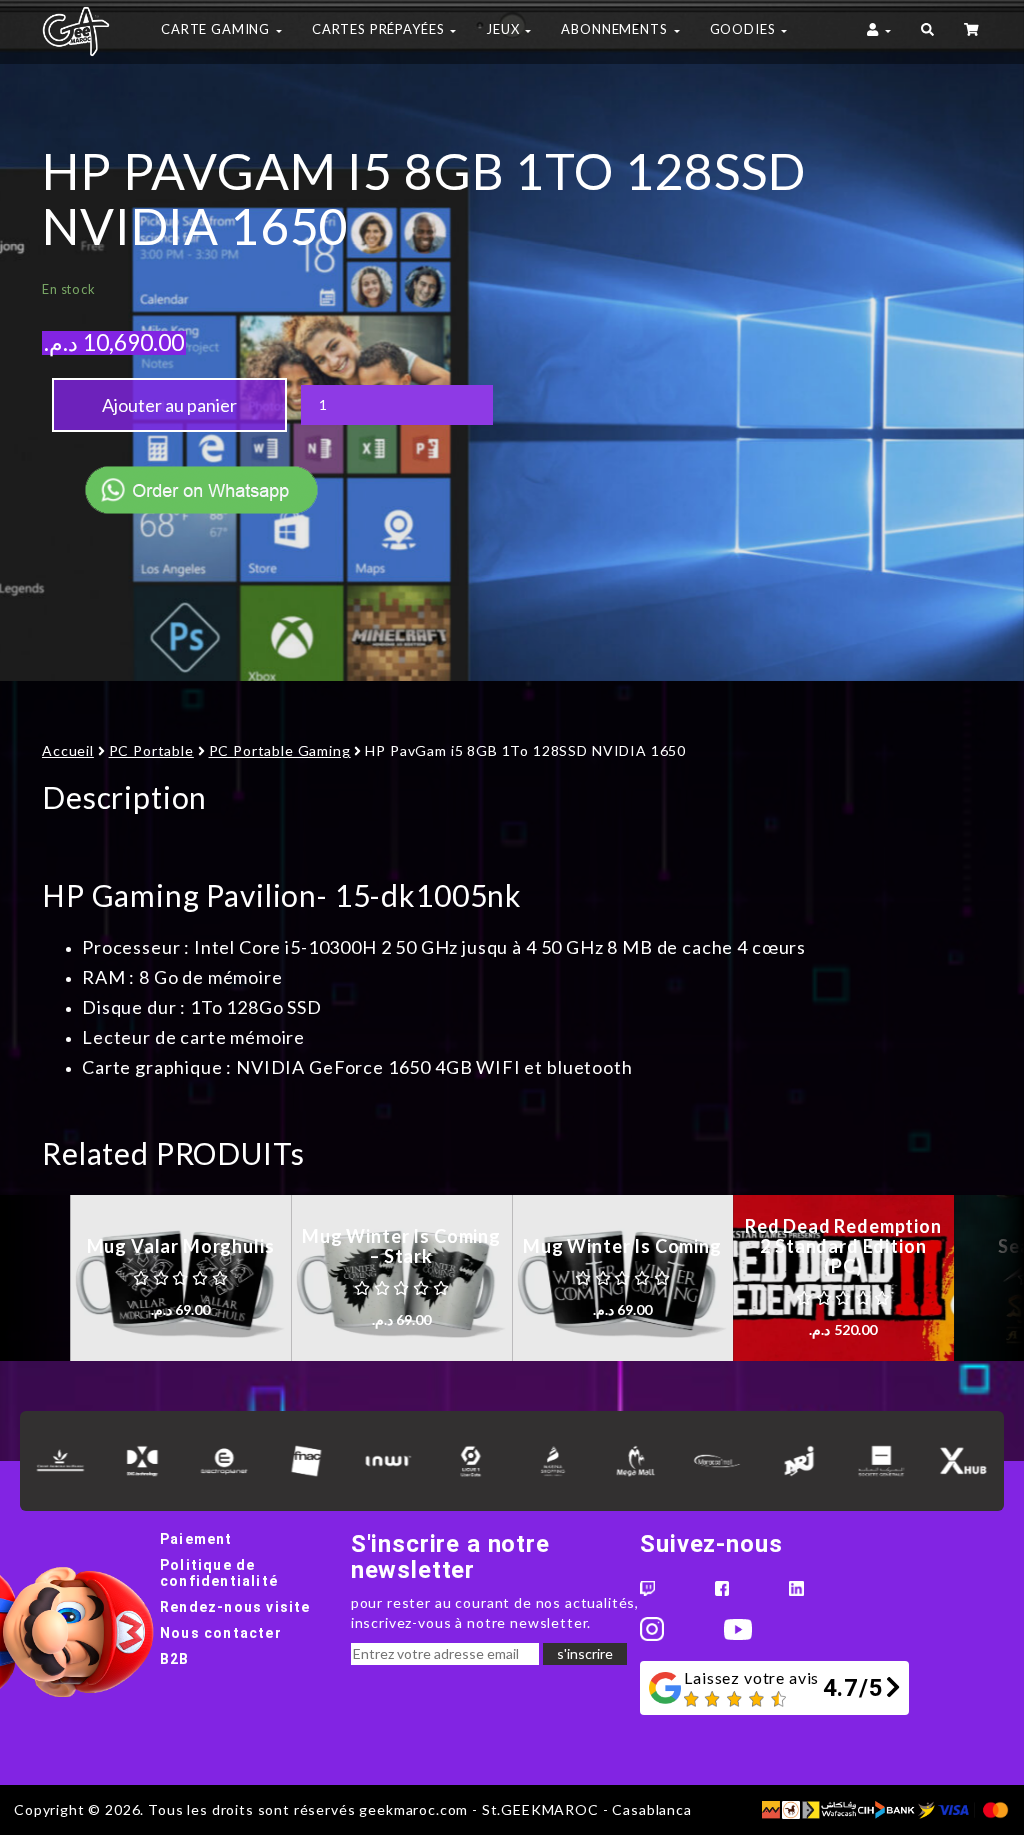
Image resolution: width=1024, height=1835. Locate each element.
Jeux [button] (504, 29)
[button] (927, 32)
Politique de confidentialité (219, 1573)
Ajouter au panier (169, 405)
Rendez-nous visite (235, 1607)
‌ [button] (973, 32)
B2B (175, 1659)
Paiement (196, 1539)
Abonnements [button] (616, 29)
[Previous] (35, 1278)
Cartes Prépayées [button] (380, 29)
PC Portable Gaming (280, 750)
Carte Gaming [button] (217, 29)
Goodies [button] (745, 29)
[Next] (989, 1278)
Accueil (68, 750)
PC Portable (151, 750)
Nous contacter (221, 1633)
